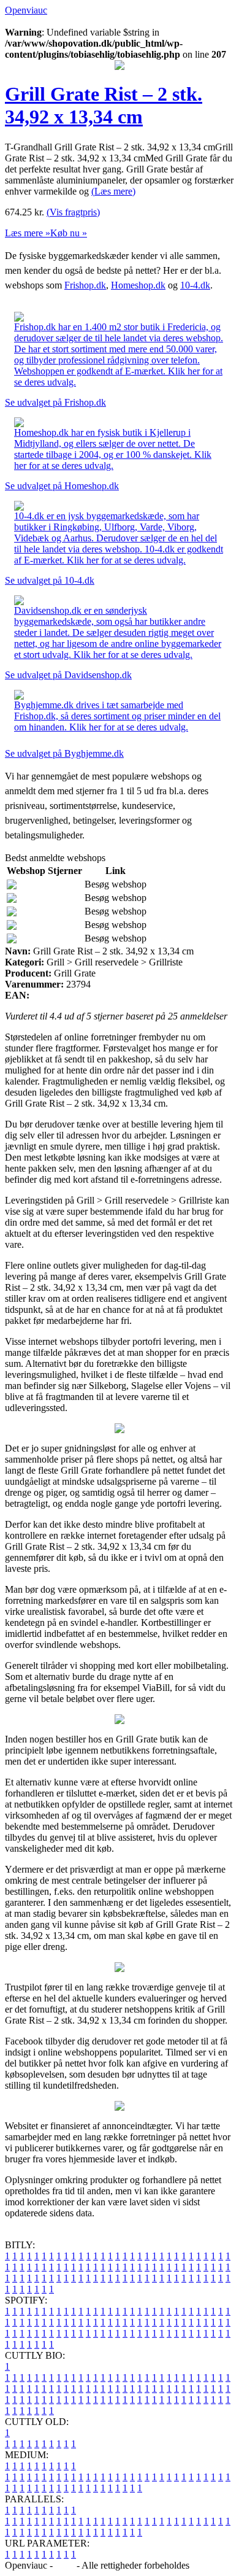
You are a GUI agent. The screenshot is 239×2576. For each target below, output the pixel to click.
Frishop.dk (85, 285)
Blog (65, 2565)
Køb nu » (69, 233)
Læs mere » (28, 233)
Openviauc (26, 10)
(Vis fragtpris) (73, 212)
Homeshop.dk (138, 285)
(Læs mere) (113, 191)
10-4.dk (195, 285)
